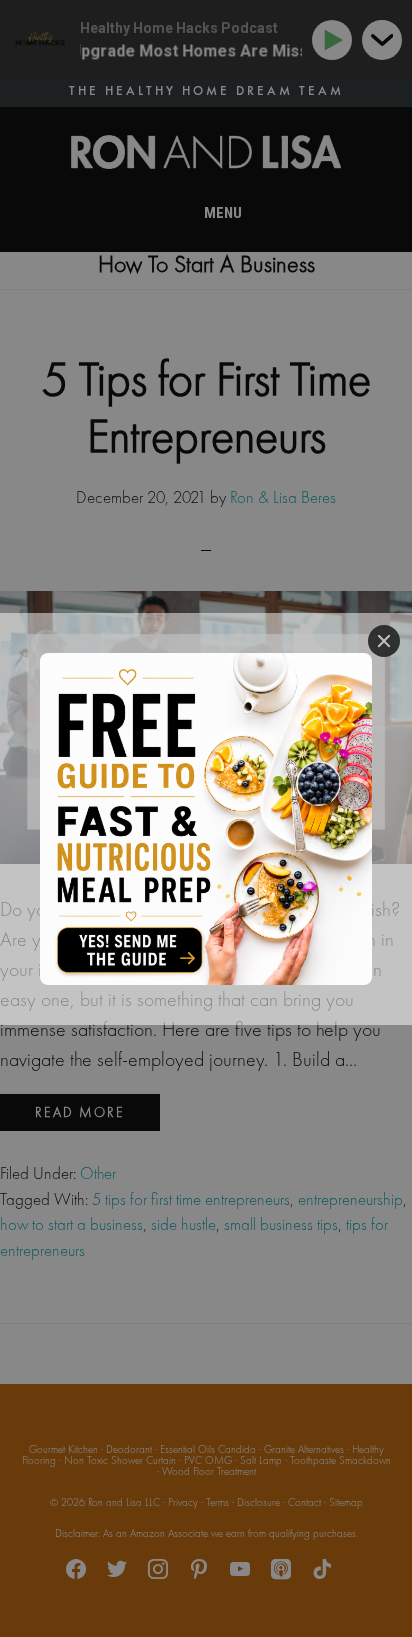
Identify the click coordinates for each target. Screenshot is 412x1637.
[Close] (384, 641)
